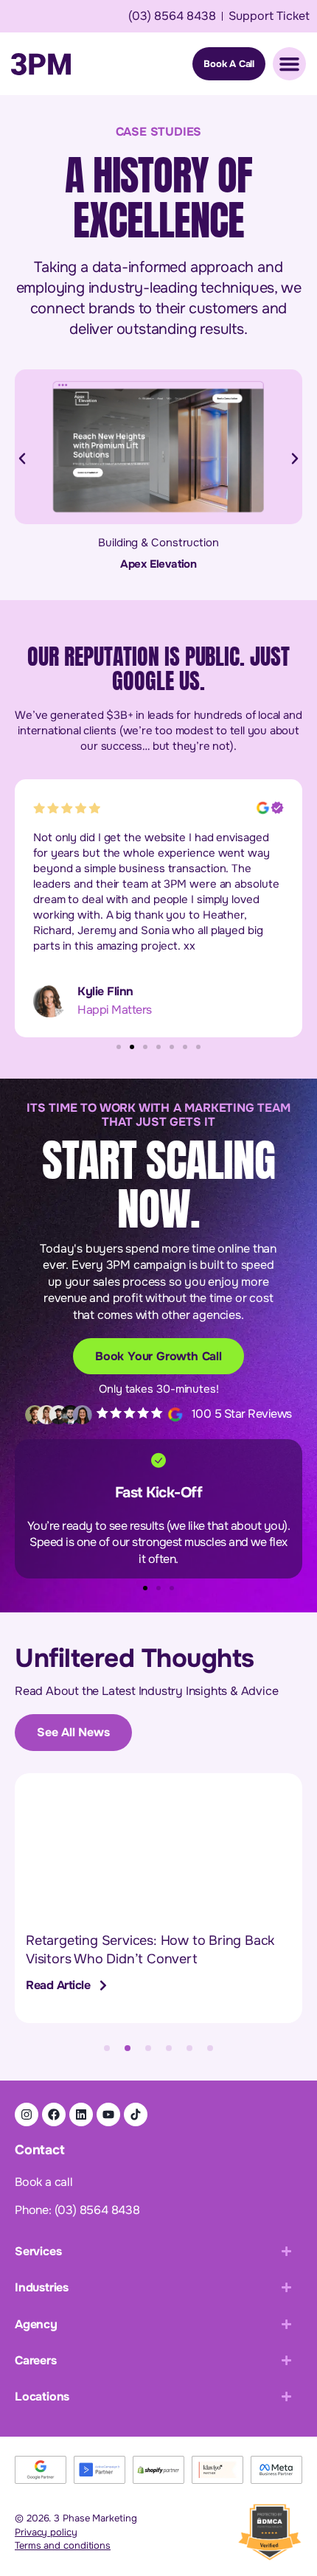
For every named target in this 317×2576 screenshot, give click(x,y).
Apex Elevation (158, 564)
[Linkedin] (81, 2114)
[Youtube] (108, 2114)
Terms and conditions (63, 2545)
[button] (22, 459)
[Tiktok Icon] (136, 2114)
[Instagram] (27, 2114)
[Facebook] (54, 2114)
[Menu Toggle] (289, 64)
